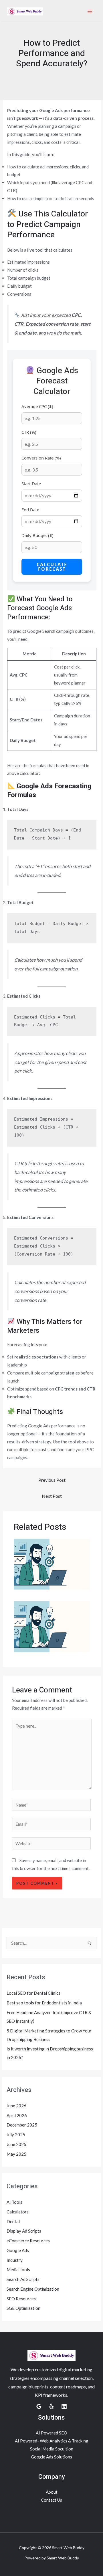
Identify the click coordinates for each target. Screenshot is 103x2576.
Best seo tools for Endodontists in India (44, 2003)
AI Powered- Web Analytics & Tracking (52, 2441)
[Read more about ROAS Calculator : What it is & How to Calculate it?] (52, 1626)
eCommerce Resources (28, 2241)
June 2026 (16, 2106)
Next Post (52, 1496)
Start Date (31, 484)
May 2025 (16, 2154)
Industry (15, 2260)
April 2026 (17, 2115)
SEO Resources (21, 2299)
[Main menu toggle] (90, 12)
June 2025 (16, 2144)
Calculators (18, 2212)
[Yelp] (51, 2406)
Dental (13, 2221)
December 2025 (22, 2125)
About (52, 2492)
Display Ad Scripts (24, 2231)
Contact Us (51, 2500)
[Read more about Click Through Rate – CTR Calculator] (52, 1563)
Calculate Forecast (52, 567)
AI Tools (14, 2202)
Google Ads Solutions (51, 2457)
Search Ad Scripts (23, 2279)
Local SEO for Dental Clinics (33, 1993)
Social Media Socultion (52, 2449)
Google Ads (18, 2250)
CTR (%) (29, 432)
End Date (30, 510)
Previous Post (52, 1480)
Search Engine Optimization (33, 2289)
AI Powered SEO (51, 2433)
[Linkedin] (64, 2406)
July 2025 (16, 2135)
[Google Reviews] (39, 2406)
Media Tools (18, 2269)
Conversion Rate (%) (41, 458)
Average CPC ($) (37, 406)
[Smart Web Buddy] (25, 11)
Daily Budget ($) (37, 535)
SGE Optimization (23, 2308)
